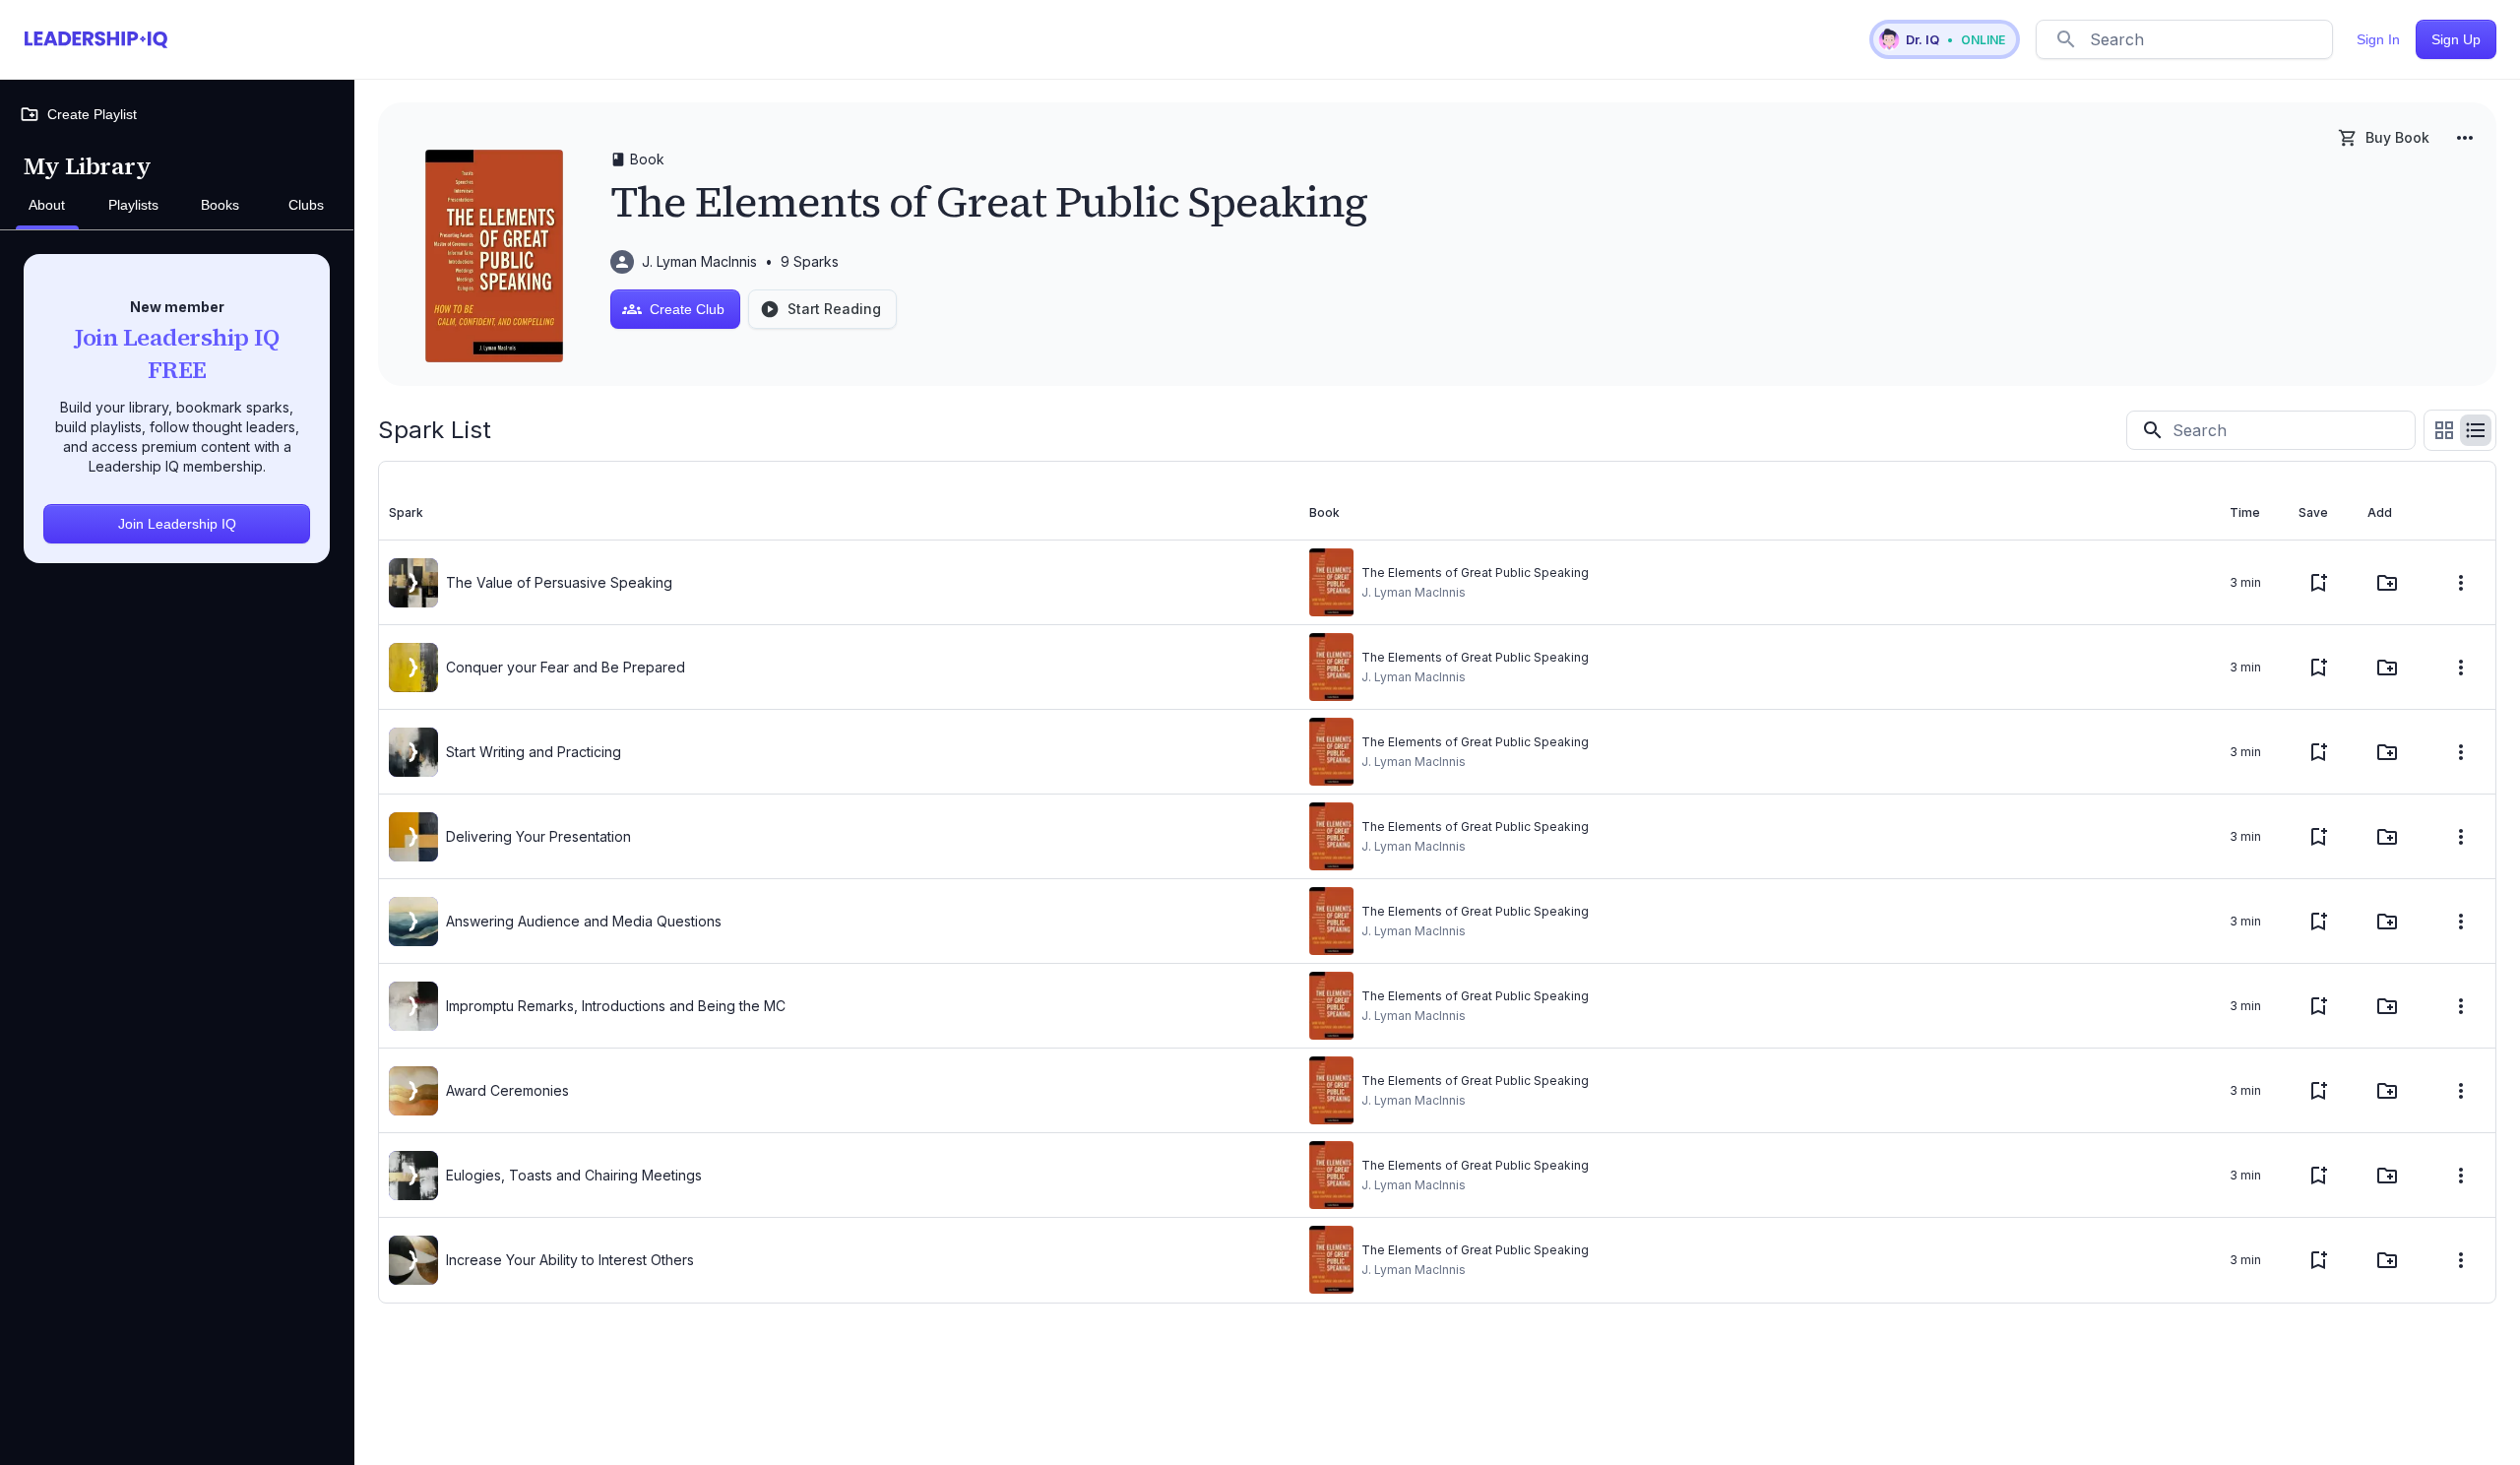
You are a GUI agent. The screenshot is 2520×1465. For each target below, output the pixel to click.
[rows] (2476, 430)
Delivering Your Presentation (538, 836)
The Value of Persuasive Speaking (559, 582)
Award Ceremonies (507, 1090)
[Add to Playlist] (2387, 583)
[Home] (96, 39)
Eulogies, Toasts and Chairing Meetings (574, 1175)
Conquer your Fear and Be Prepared (566, 667)
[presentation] (413, 583)
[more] (2465, 138)
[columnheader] (839, 513)
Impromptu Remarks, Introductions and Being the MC (616, 1006)
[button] (1945, 39)
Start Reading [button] (834, 309)
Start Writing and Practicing (534, 752)
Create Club (687, 309)
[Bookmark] (2318, 583)
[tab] (47, 206)
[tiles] (2444, 430)
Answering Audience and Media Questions (584, 921)
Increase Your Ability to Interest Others (570, 1260)
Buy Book (2397, 137)
